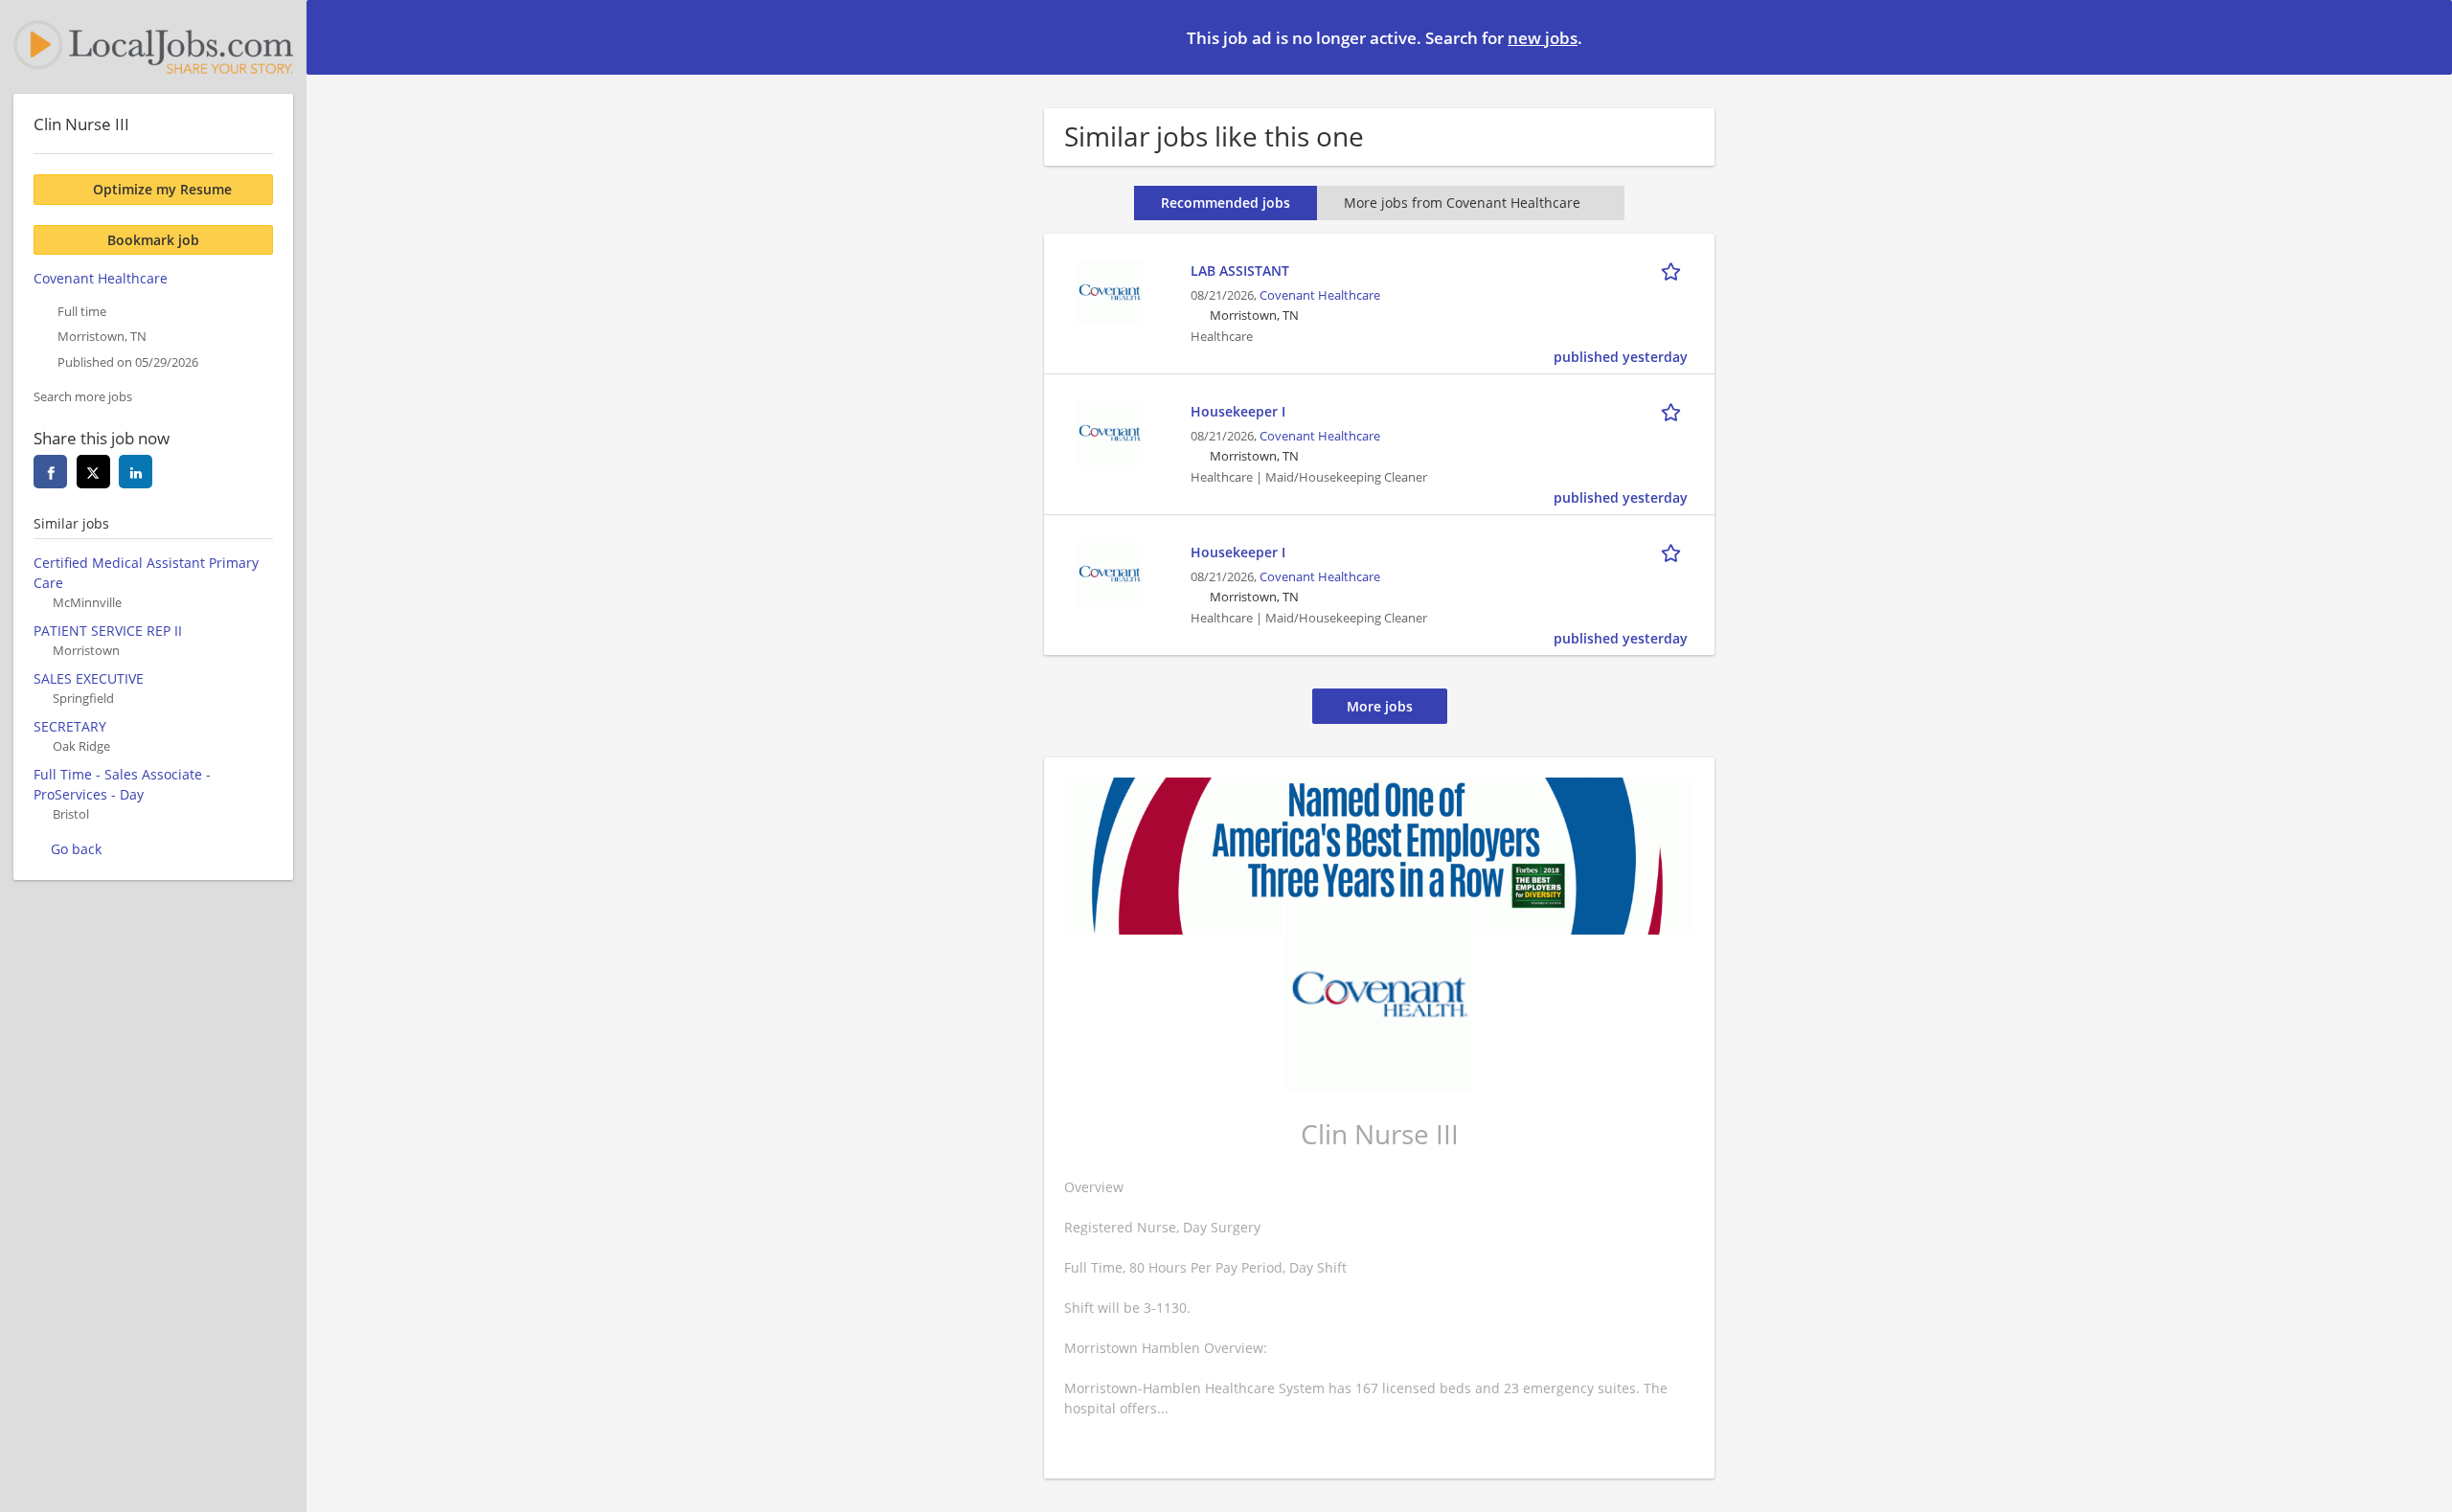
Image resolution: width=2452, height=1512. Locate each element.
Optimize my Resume (162, 189)
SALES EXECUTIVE (89, 678)
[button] (2422, 36)
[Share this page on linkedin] (136, 472)
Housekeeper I (1238, 411)
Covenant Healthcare (1320, 295)
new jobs (1543, 38)
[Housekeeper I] (1109, 431)
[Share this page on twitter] (93, 472)
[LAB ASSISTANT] (1109, 291)
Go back (76, 849)
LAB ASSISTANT (1240, 271)
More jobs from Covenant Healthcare (1462, 203)
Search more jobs (83, 397)
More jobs (1380, 706)
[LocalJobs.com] (153, 47)
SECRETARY (70, 726)
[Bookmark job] (1674, 270)
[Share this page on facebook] (50, 472)
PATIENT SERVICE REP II (108, 631)
